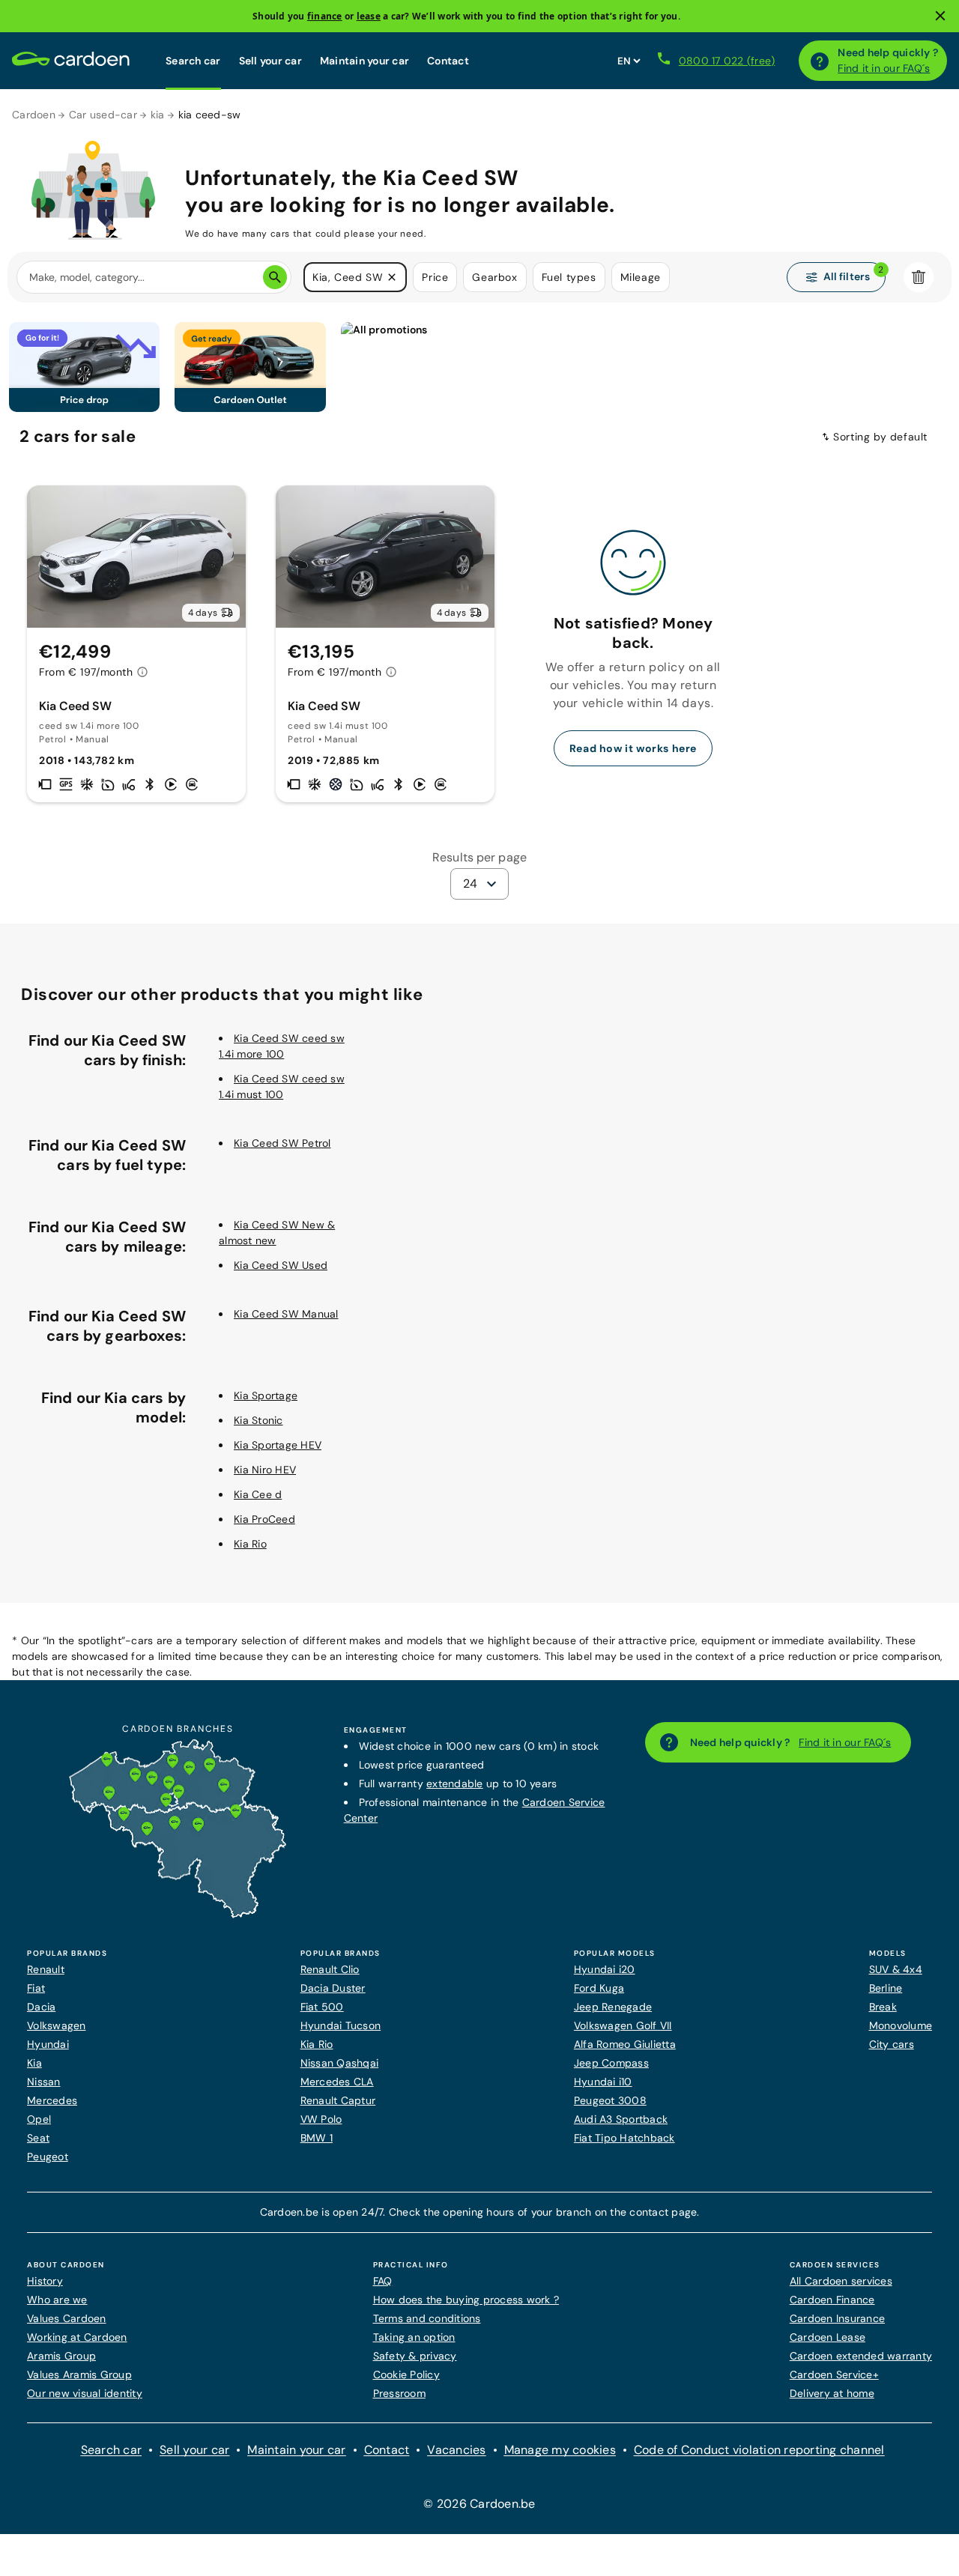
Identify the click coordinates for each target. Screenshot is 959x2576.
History (45, 2281)
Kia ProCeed (264, 1519)
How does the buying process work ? (466, 2300)
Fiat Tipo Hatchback (624, 2138)
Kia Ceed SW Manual (286, 1314)
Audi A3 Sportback (621, 2119)
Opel (39, 2119)
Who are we (57, 2300)
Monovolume (901, 2025)
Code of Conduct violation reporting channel (759, 2450)
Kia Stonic (258, 1420)
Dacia (41, 2007)
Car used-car (103, 115)
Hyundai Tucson (341, 2025)
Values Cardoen (67, 2318)
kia (158, 115)
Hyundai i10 (603, 2082)
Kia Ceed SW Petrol (282, 1143)
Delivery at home (832, 2393)
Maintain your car (364, 61)
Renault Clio (330, 1969)
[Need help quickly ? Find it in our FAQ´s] (820, 61)
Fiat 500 (322, 2007)
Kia (34, 2063)
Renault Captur (338, 2100)
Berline (886, 1988)
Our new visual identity (85, 2393)
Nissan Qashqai (340, 2063)
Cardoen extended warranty (861, 2356)
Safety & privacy (415, 2356)
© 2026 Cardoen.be (479, 2504)
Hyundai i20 (605, 1969)
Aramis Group (61, 2356)
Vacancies (456, 2450)
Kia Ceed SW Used (281, 1265)
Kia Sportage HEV (278, 1445)
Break (883, 2007)
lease (369, 16)
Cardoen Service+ (834, 2375)
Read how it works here (633, 748)
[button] (392, 277)
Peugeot (48, 2157)
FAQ (383, 2281)
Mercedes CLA (337, 2082)
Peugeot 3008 (610, 2100)
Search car (193, 61)
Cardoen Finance (832, 2300)
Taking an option (414, 2337)
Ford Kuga (599, 1988)
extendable (455, 1783)
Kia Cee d (258, 1494)
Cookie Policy (406, 2375)
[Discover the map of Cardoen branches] (178, 1915)
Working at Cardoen (77, 2337)
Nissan (44, 2082)
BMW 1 (317, 2138)
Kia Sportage (266, 1395)
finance (325, 16)
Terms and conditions (427, 2318)
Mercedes (52, 2100)
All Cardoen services (841, 2281)
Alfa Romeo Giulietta (625, 2044)
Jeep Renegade (613, 2007)
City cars (892, 2044)
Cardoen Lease (828, 2337)
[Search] (275, 277)
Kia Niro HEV (265, 1470)
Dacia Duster (333, 1988)
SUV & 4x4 (896, 1969)
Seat (38, 2138)
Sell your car (270, 61)
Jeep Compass (611, 2063)
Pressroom (399, 2393)
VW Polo (321, 2119)
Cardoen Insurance (837, 2318)
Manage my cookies (560, 2450)
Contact (448, 61)
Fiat (36, 1988)
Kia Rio (250, 1544)
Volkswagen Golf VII (623, 2025)
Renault (46, 1969)
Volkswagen (57, 2025)
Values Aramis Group (79, 2375)
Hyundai (48, 2044)
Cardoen (34, 115)
